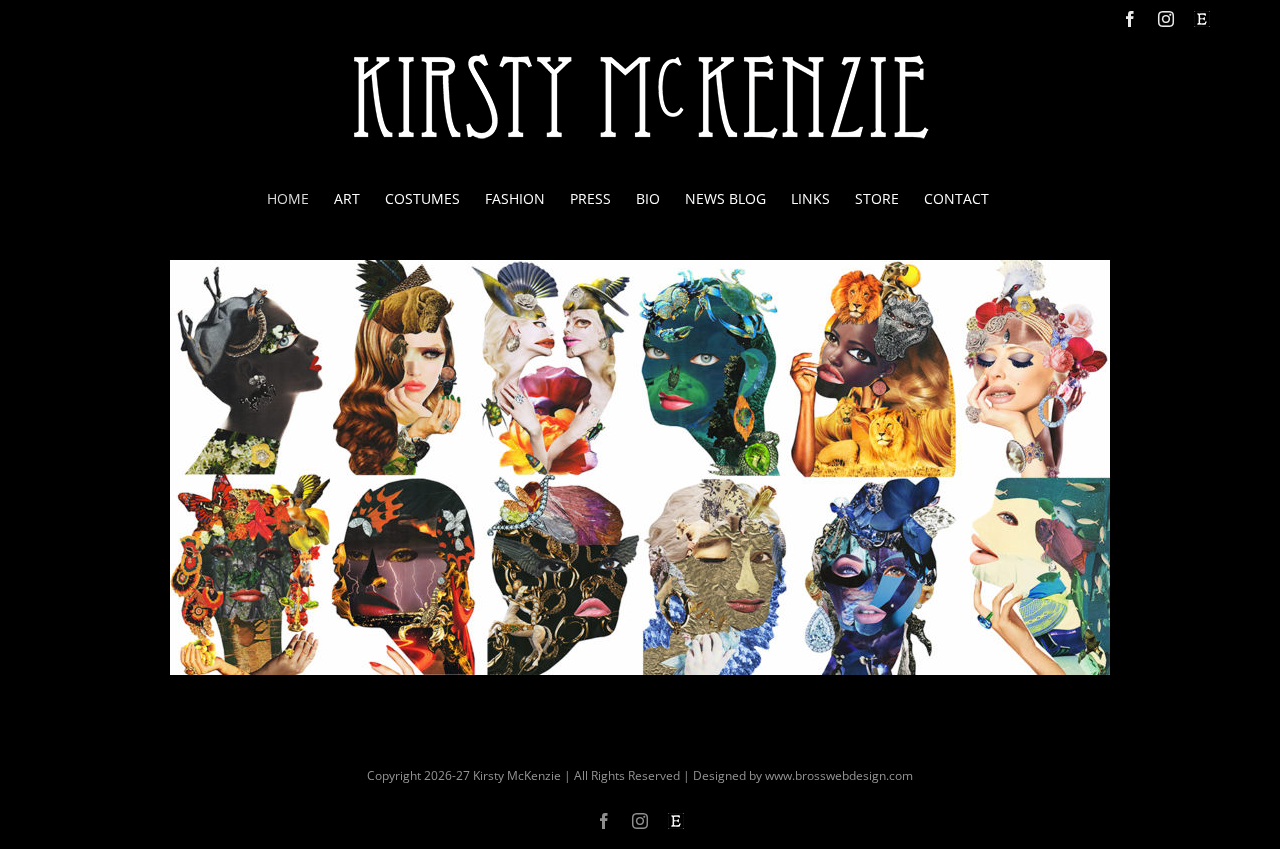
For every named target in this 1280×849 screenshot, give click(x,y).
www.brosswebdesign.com (839, 775)
